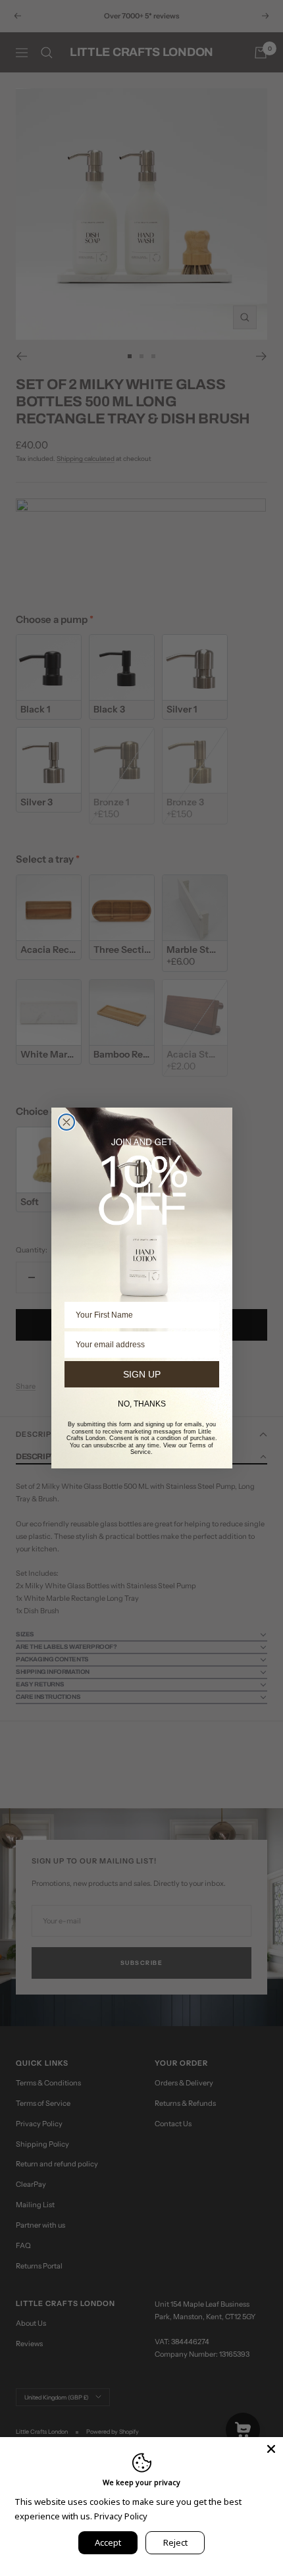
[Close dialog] (66, 1122)
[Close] (271, 2449)
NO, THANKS (142, 1404)
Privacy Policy (121, 2516)
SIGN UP (142, 1374)
